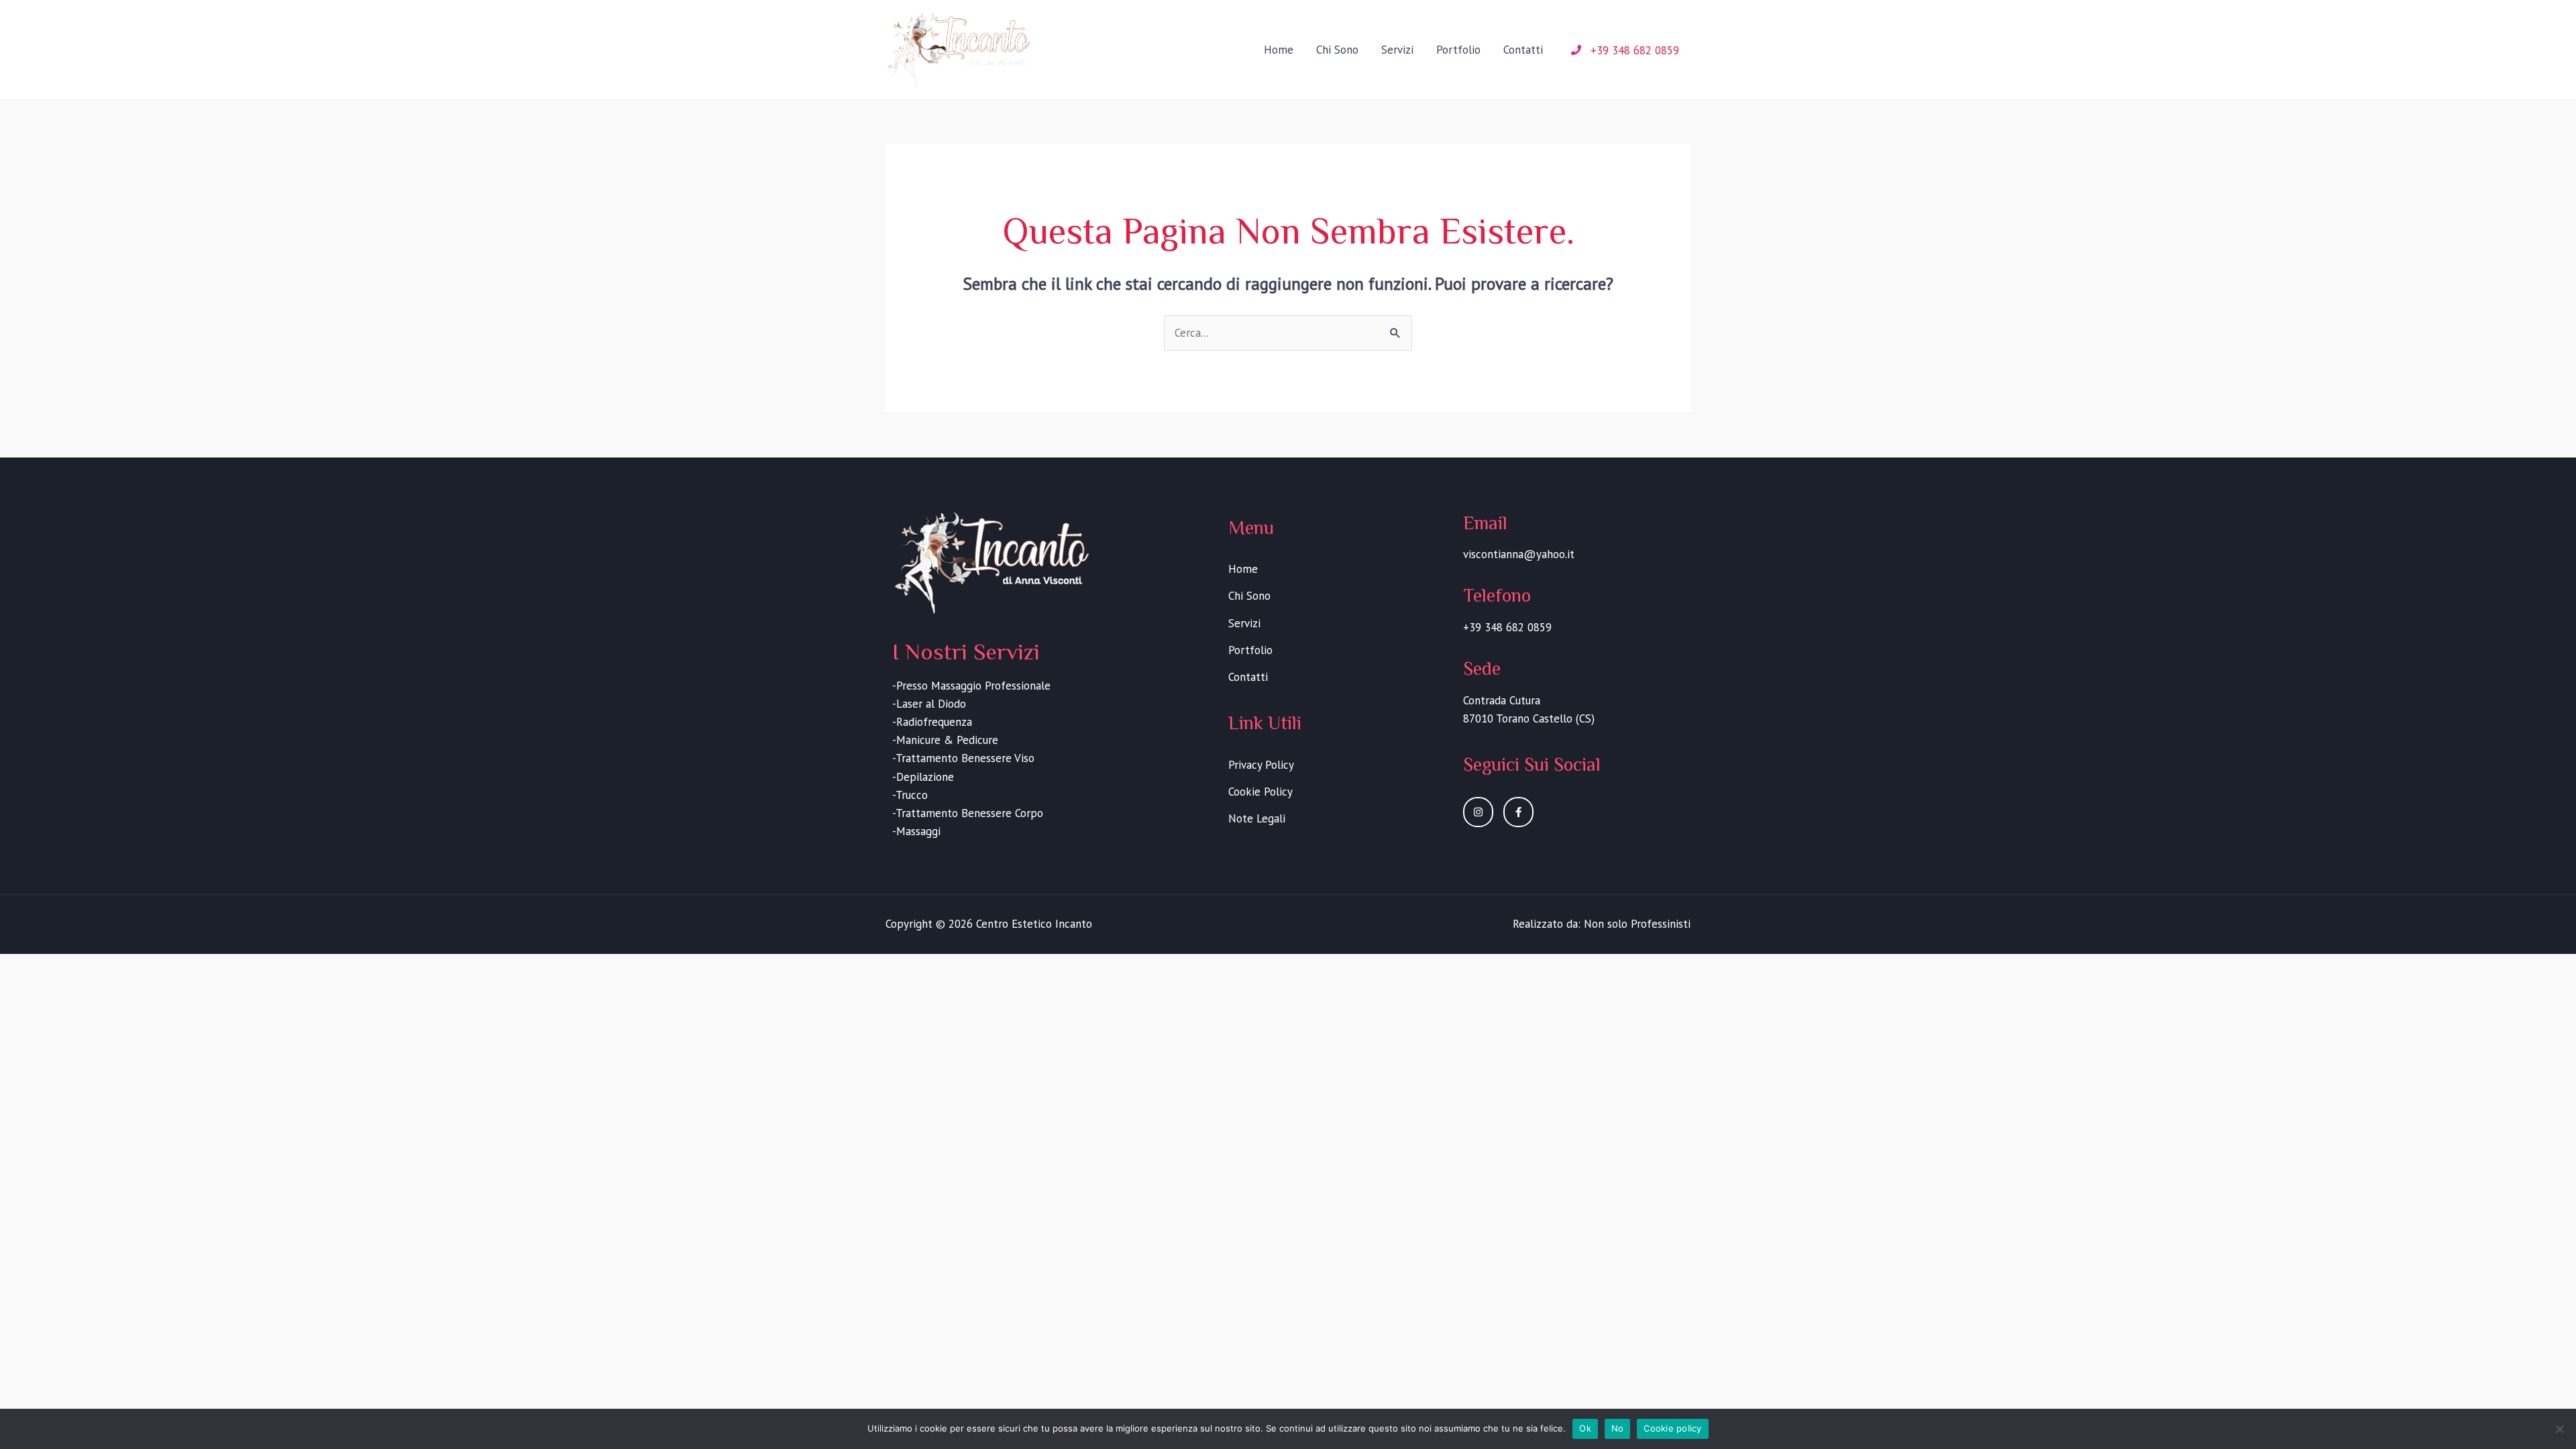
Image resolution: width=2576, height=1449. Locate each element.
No (1618, 1428)
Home (1279, 50)
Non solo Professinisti (1637, 924)
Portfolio (1458, 50)
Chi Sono (1337, 50)
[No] (2559, 1429)
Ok (1585, 1428)
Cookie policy (1672, 1428)
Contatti (1523, 50)
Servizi (1397, 50)
